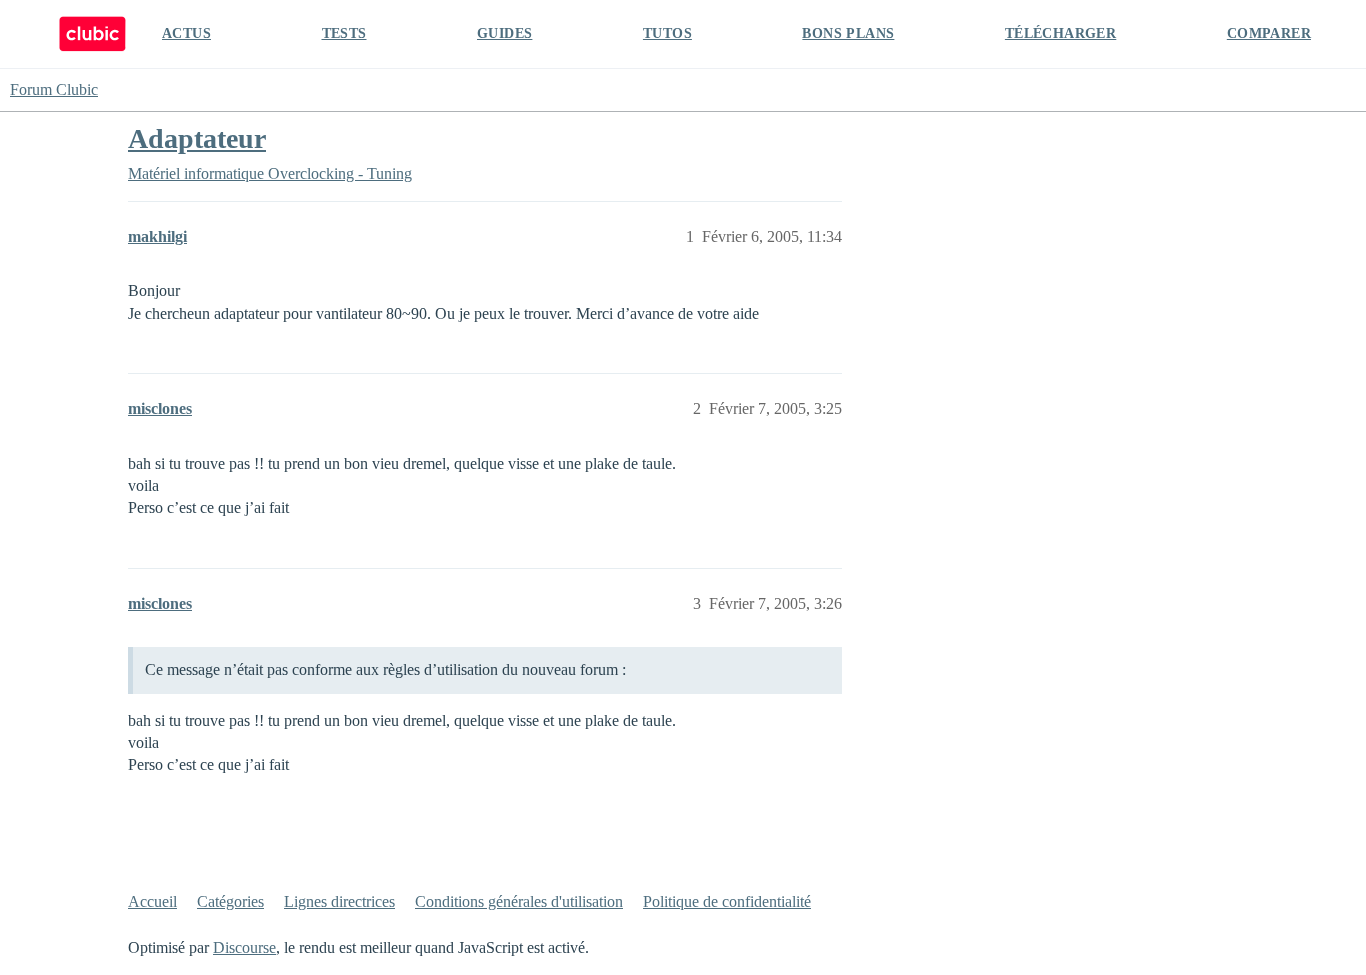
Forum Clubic (54, 89)
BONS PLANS (848, 33)
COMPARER (1269, 33)
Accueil (152, 901)
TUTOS (667, 33)
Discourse (244, 947)
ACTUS (186, 33)
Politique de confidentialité (727, 901)
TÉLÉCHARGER (1060, 33)
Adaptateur (197, 138)
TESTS (344, 33)
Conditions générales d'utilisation (519, 901)
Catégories (230, 901)
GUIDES (504, 33)
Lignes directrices (339, 901)
